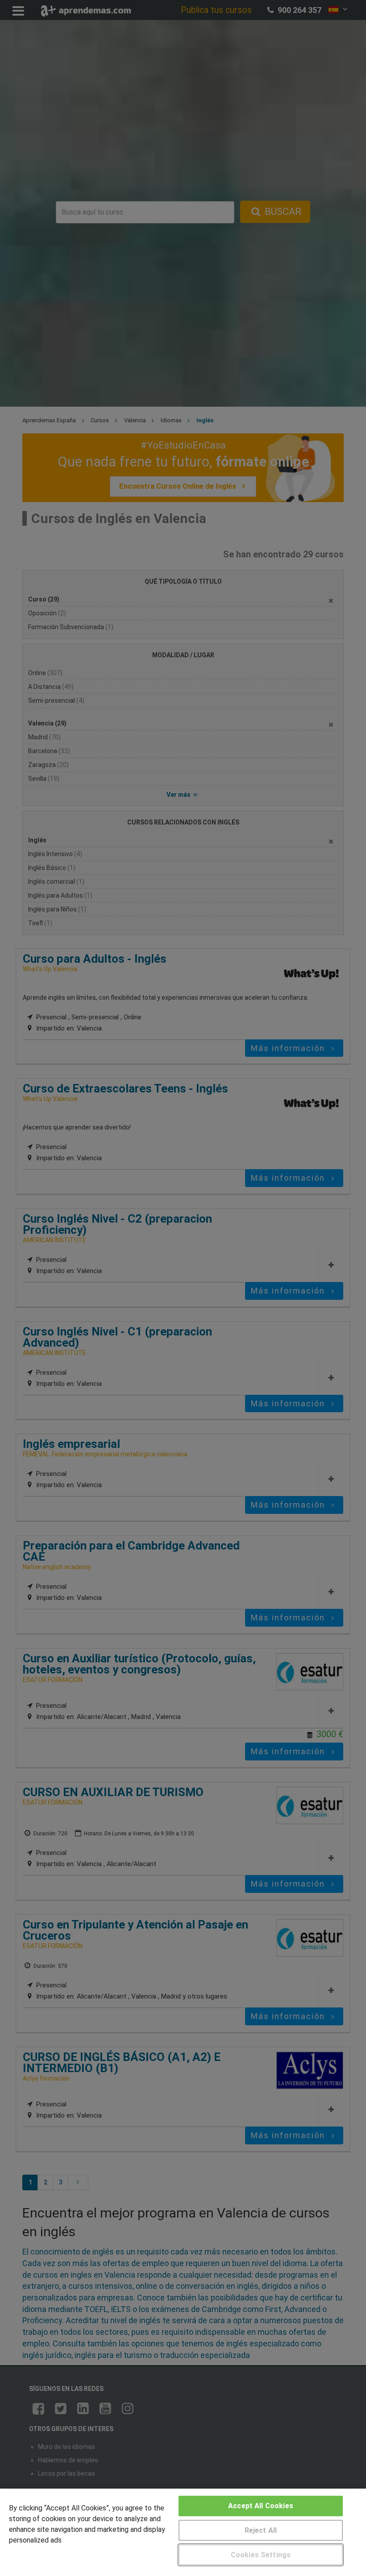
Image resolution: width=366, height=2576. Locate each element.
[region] (183, 2532)
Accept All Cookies (261, 2506)
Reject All (261, 2530)
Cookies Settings (261, 2555)
